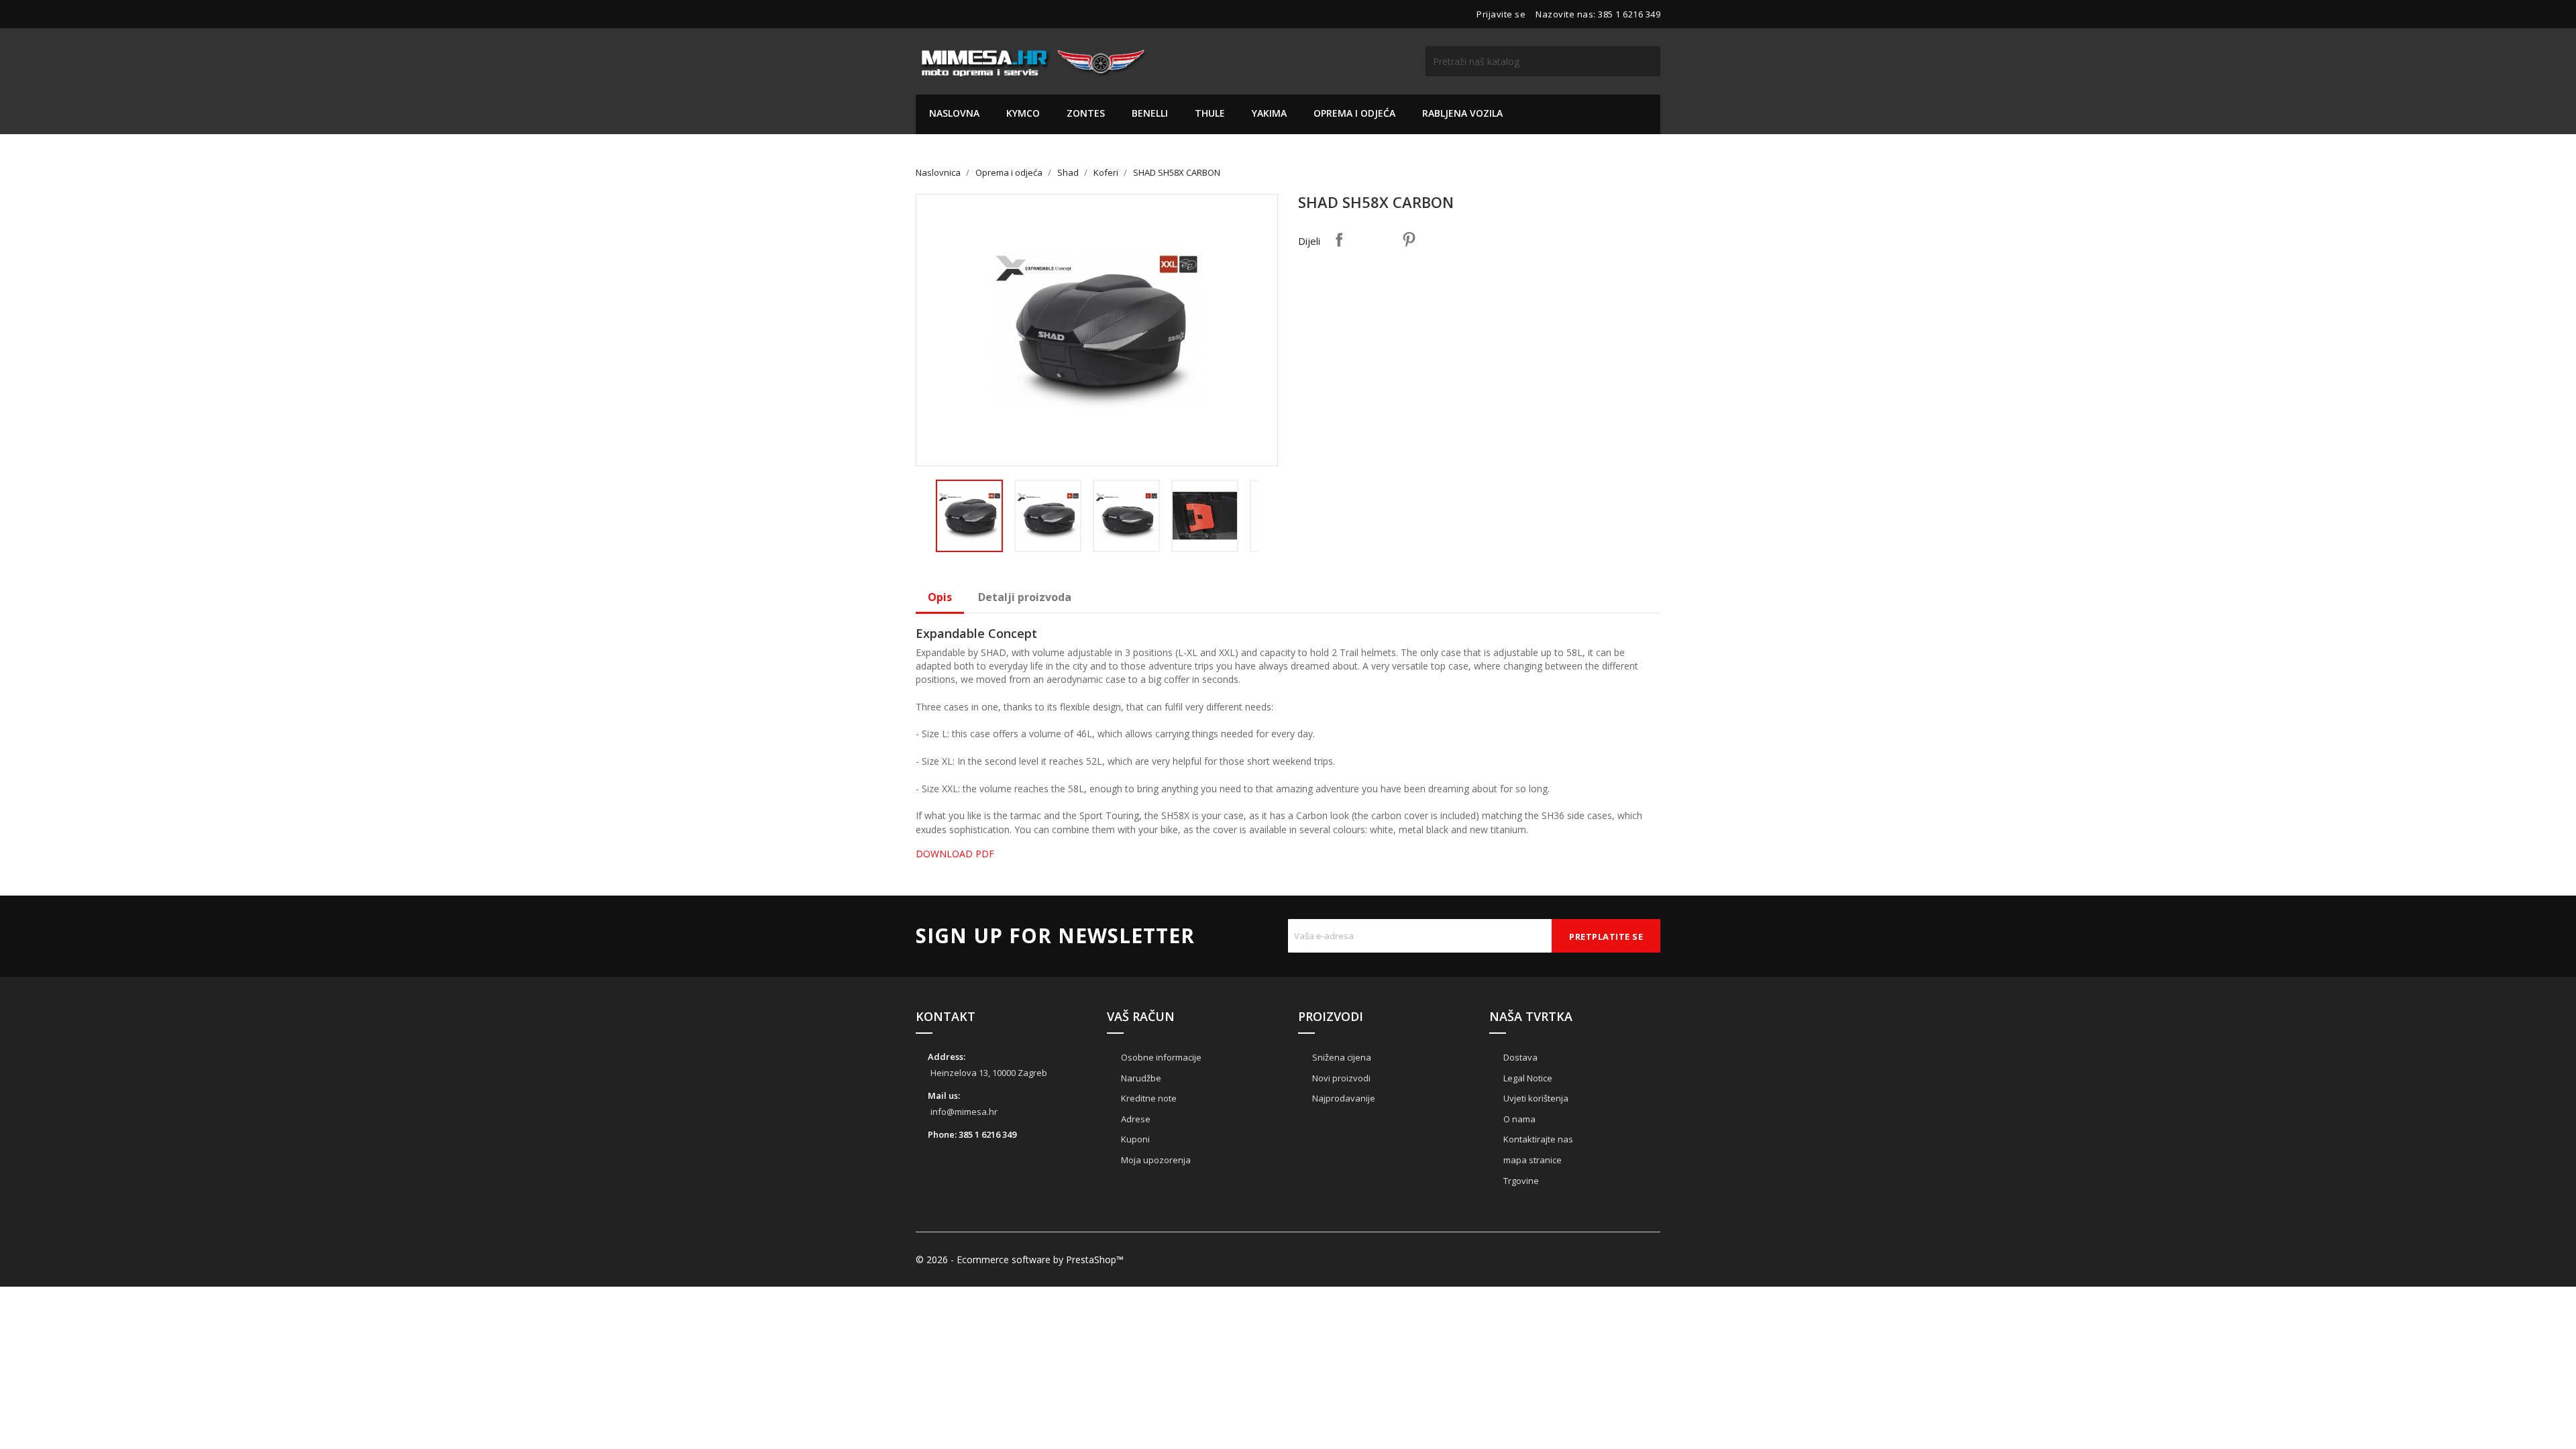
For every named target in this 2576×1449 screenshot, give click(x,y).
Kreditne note (1148, 1098)
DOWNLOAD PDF (955, 854)
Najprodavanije (1343, 1098)
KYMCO (1023, 113)
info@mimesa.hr (964, 1112)
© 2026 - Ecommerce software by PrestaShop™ (1020, 1259)
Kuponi (1134, 1139)
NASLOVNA (954, 113)
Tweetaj (1374, 239)
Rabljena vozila (1462, 113)
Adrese (1135, 1119)
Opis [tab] (940, 597)
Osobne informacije (1160, 1057)
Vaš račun (1141, 1016)
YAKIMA (1269, 113)
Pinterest (1409, 239)
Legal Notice (1527, 1078)
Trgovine (1520, 1181)
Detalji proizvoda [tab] (1025, 597)
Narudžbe (1140, 1078)
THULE (1210, 113)
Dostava (1519, 1057)
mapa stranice (1532, 1160)
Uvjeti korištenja (1535, 1098)
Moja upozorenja (1155, 1160)
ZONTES (1086, 113)
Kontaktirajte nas (1537, 1139)
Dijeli (1339, 239)
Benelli (1150, 113)
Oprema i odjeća (1354, 113)
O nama (1518, 1119)
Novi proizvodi (1340, 1078)
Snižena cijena (1341, 1057)
